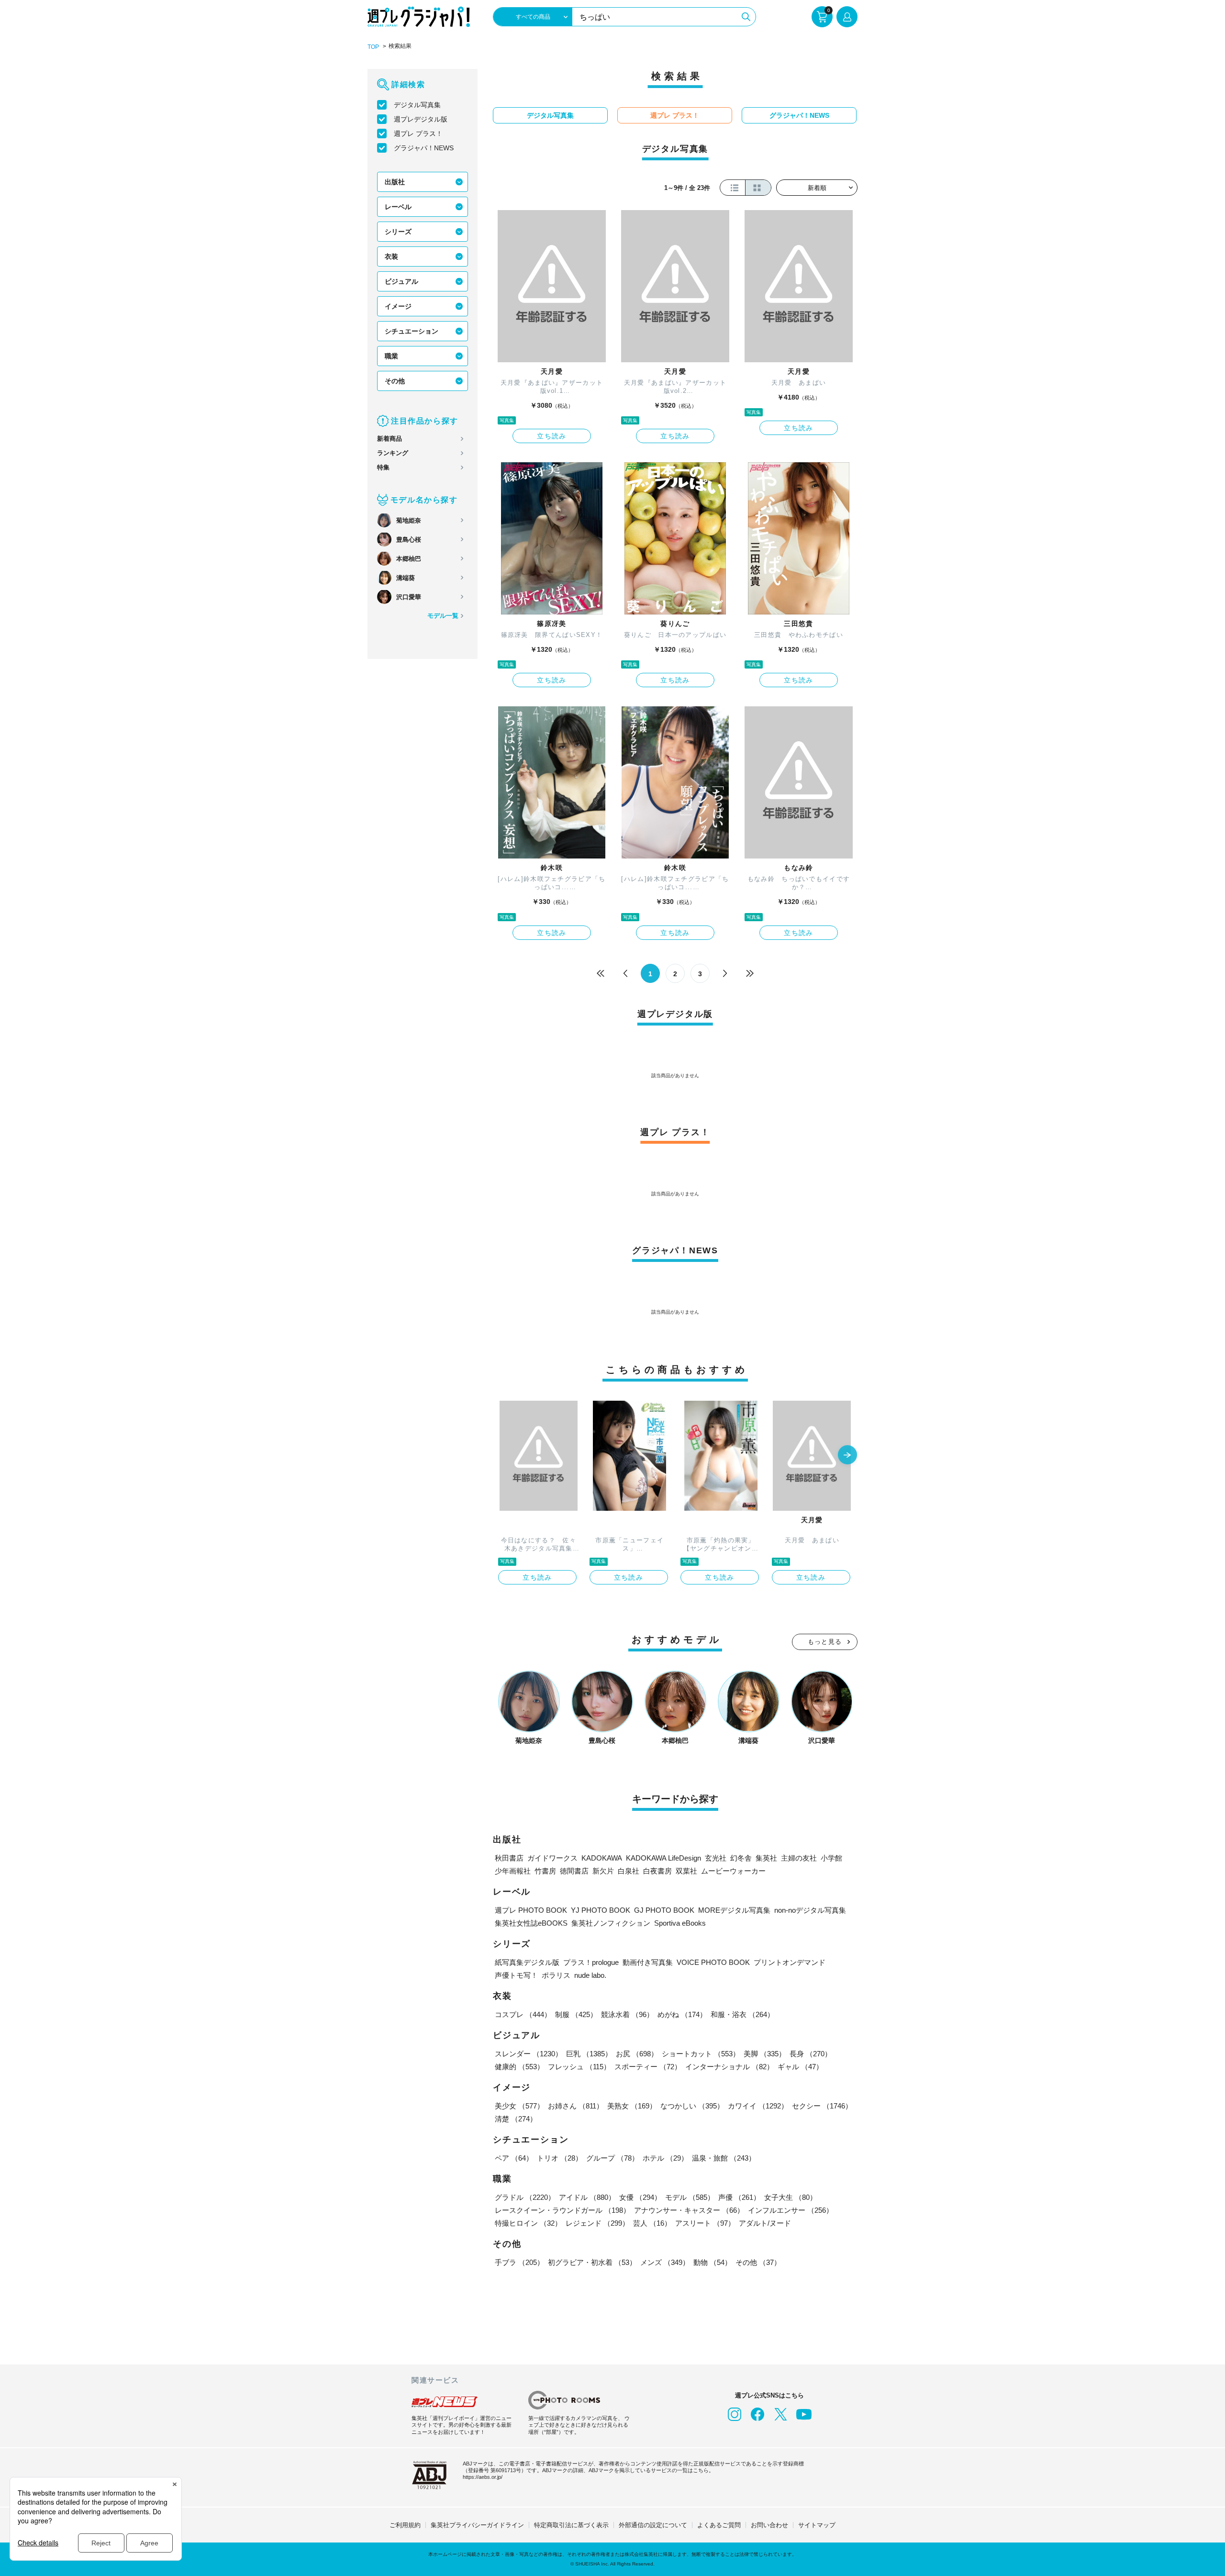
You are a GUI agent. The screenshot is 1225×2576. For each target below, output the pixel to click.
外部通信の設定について (653, 2525)
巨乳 (589, 2054)
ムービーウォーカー (733, 1871)
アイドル (587, 2197)
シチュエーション (412, 331)
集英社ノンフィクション (611, 1923)
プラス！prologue (591, 1962)
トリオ (560, 2158)
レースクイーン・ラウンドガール (562, 2210)
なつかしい (692, 2106)
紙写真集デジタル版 (527, 1962)
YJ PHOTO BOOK (601, 1910)
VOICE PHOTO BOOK (713, 1962)
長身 (811, 2054)
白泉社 (629, 1871)
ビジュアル (401, 281)
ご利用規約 (405, 2525)
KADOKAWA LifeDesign (663, 1858)
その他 (395, 381)
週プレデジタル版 (421, 119)
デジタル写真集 (417, 105)
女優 (640, 2197)
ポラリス (556, 1975)
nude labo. (590, 1975)
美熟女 (632, 2106)
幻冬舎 (741, 1858)
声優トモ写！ (516, 1975)
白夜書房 (657, 1871)
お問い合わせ (769, 2525)
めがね (682, 2014)
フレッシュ (579, 2067)
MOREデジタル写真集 (734, 1910)
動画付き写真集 (648, 1962)
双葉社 (686, 1871)
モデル (690, 2197)
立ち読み (552, 436)
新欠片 (603, 1871)
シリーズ (398, 232)
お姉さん (576, 2106)
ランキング (393, 453)
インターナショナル (729, 2067)
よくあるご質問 (719, 2525)
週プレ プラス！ (418, 134)
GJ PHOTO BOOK (664, 1910)
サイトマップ (817, 2525)
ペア (514, 2158)
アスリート (705, 2223)
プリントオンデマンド (790, 1962)
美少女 (519, 2106)
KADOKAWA (602, 1858)
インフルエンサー (791, 2210)
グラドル (525, 2197)
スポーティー (648, 2067)
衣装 (391, 256)
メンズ (665, 2262)
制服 (576, 2014)
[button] (847, 1456)
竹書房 (545, 1871)
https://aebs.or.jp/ (483, 2477)
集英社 (766, 1858)
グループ (612, 2158)
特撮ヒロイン (528, 2223)
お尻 (637, 2054)
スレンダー (529, 2054)
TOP (373, 47)
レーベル (398, 207)
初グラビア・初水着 (592, 2262)
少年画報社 (513, 1871)
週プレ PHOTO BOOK (531, 1910)
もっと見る (825, 1642)
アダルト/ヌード (765, 2223)
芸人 (652, 2223)
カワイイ (758, 2106)
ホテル (665, 2158)
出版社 (395, 182)
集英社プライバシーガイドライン (477, 2525)
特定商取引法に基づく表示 (571, 2525)
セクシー (822, 2106)
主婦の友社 (799, 1858)
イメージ (398, 306)
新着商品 (390, 439)
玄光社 (716, 1858)
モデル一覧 (443, 616)
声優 (739, 2197)
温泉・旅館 (724, 2158)
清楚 (516, 2119)
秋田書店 (509, 1858)
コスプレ (523, 2014)
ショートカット (701, 2054)
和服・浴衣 (742, 2014)
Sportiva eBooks (680, 1923)
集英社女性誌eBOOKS (531, 1923)
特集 (383, 467)
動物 (713, 2262)
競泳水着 (627, 2014)
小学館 (831, 1858)
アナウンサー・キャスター (689, 2210)
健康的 (519, 2067)
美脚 (765, 2054)
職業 (391, 356)
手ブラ (519, 2262)
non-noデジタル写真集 (810, 1910)
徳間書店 (574, 1871)
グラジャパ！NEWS (424, 148)
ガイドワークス (552, 1858)
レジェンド (597, 2223)
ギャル (800, 2067)
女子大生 (791, 2197)
